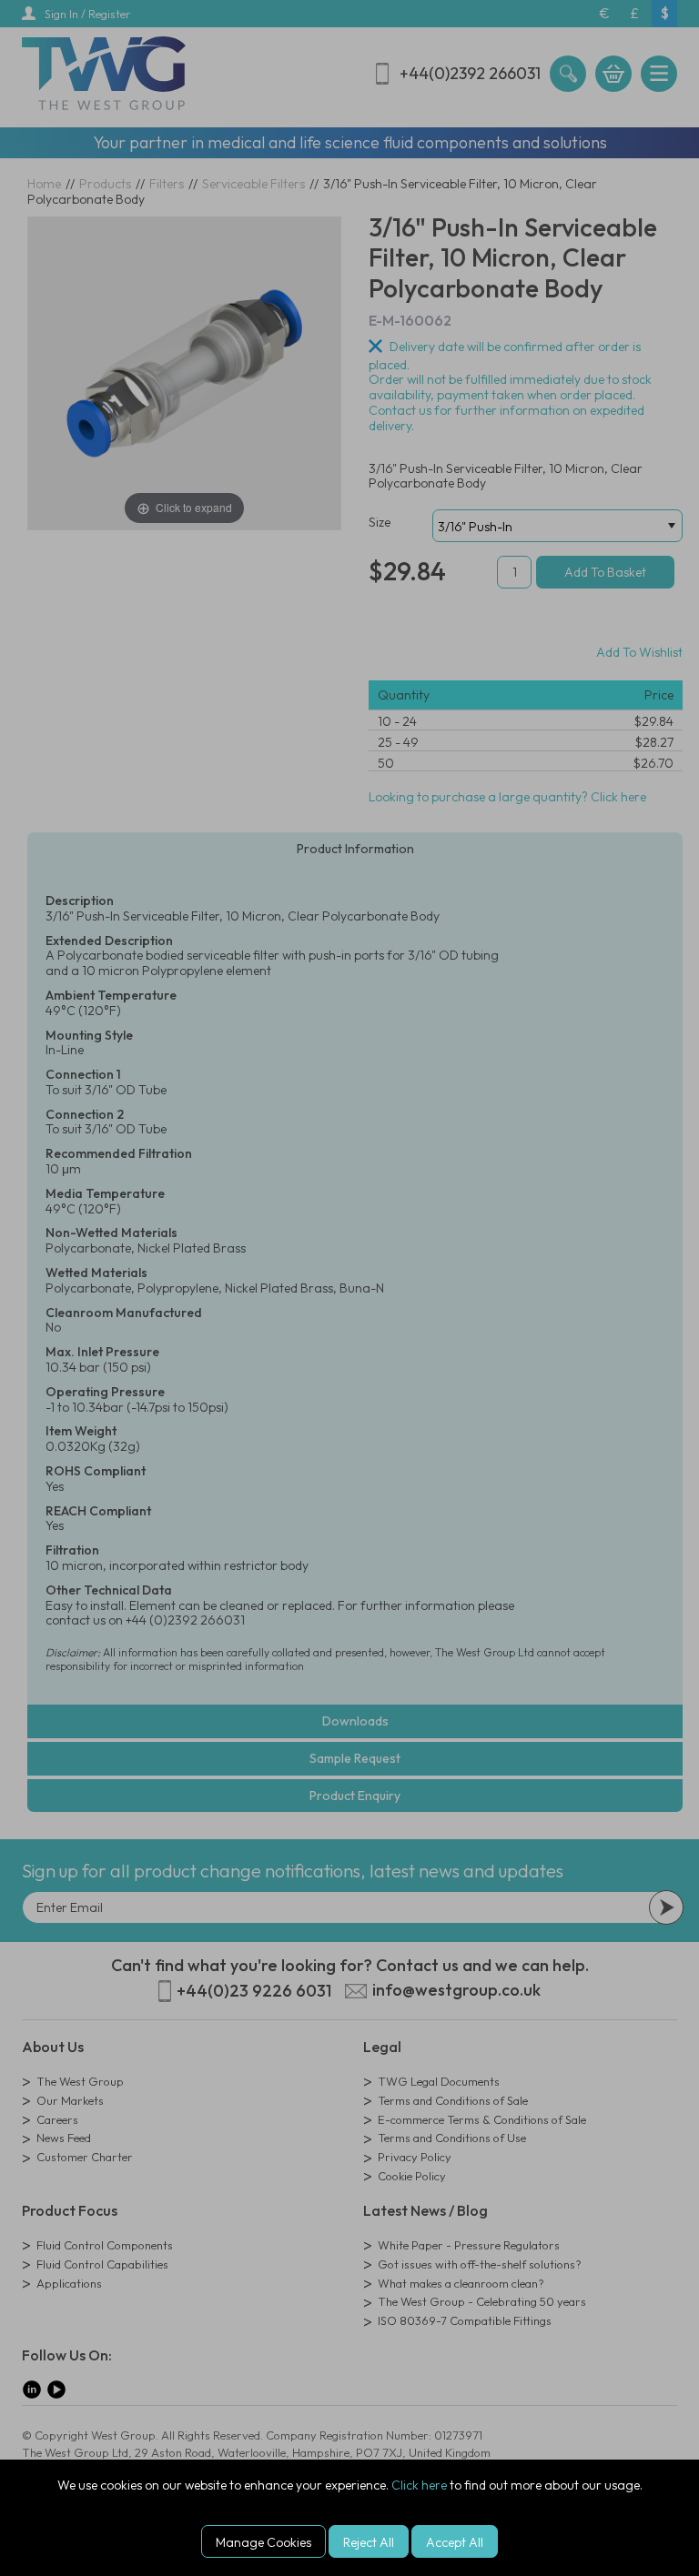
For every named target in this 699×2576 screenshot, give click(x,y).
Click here (419, 2485)
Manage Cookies (263, 2542)
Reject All (369, 2542)
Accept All (455, 2542)
